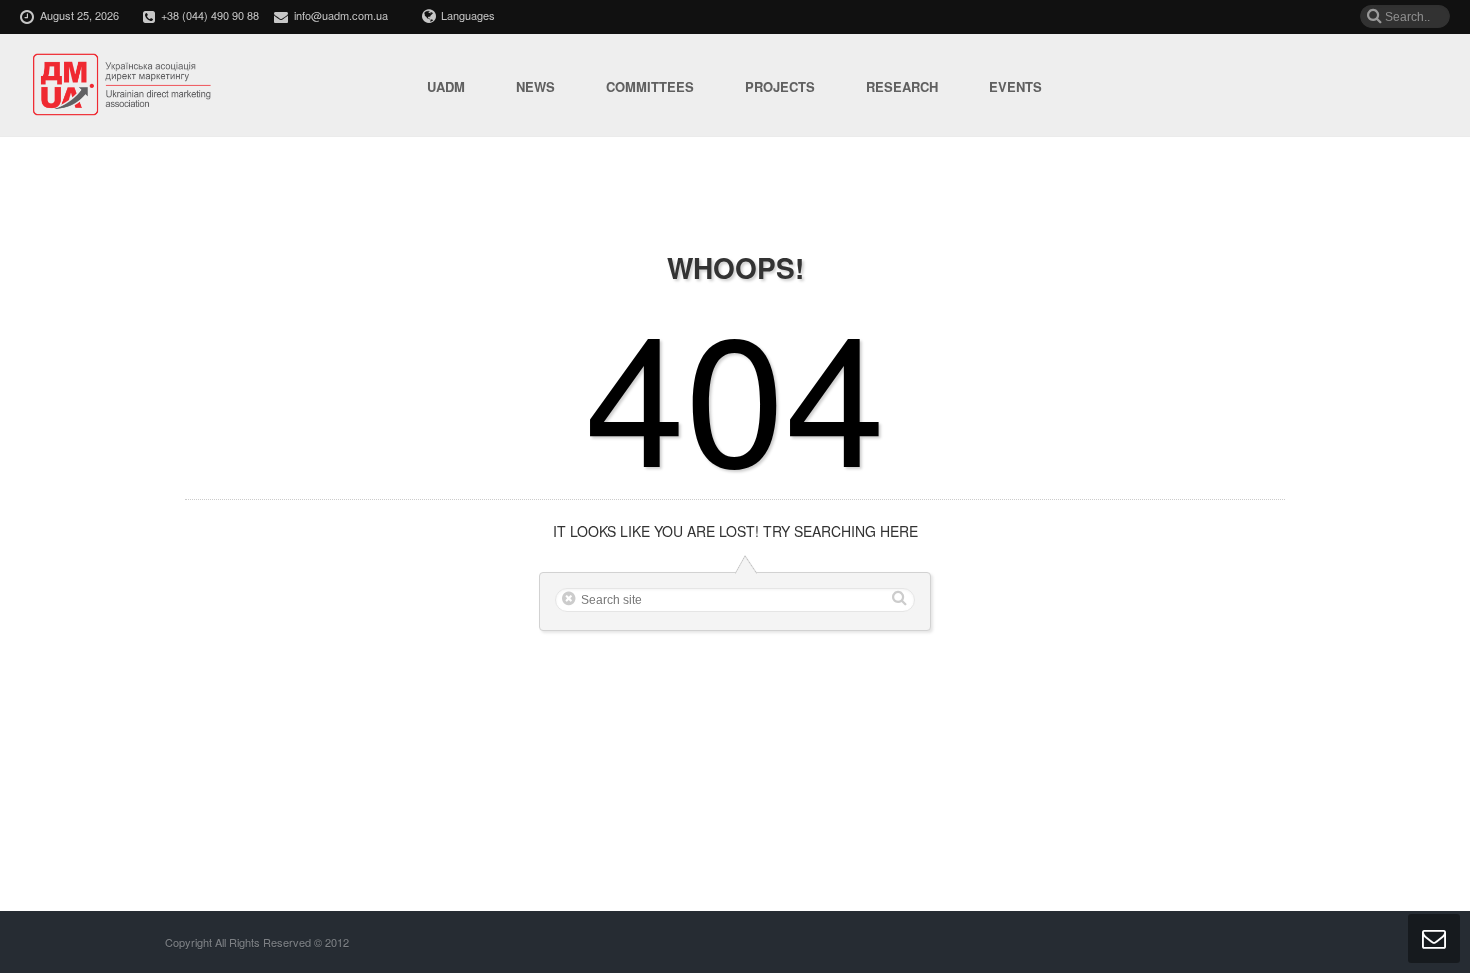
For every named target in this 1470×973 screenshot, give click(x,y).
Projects (780, 86)
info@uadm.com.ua (341, 15)
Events (1015, 86)
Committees (650, 86)
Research (902, 86)
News (535, 86)
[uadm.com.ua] (123, 85)
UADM (446, 86)
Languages (468, 15)
